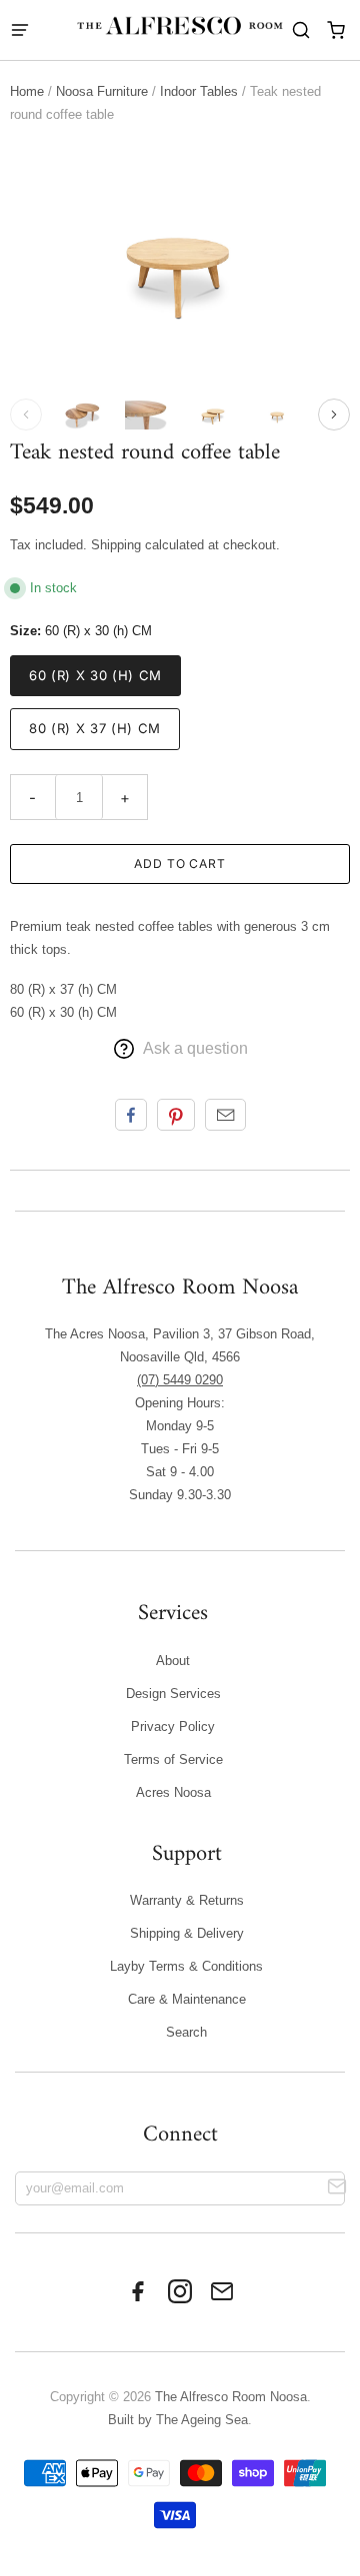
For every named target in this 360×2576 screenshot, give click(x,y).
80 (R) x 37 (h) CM (95, 728)
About (173, 1661)
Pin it (176, 1115)
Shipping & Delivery (187, 1933)
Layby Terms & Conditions (186, 1966)
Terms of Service (173, 1759)
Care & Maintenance (187, 1999)
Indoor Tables (199, 91)
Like (131, 1115)
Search (186, 2032)
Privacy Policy (173, 1726)
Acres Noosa (173, 1792)
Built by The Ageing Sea (178, 2420)
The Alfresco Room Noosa (231, 2397)
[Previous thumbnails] (26, 415)
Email (225, 1115)
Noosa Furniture (102, 91)
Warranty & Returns (187, 1900)
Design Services (173, 1694)
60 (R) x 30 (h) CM (95, 675)
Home (27, 91)
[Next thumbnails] (334, 415)
